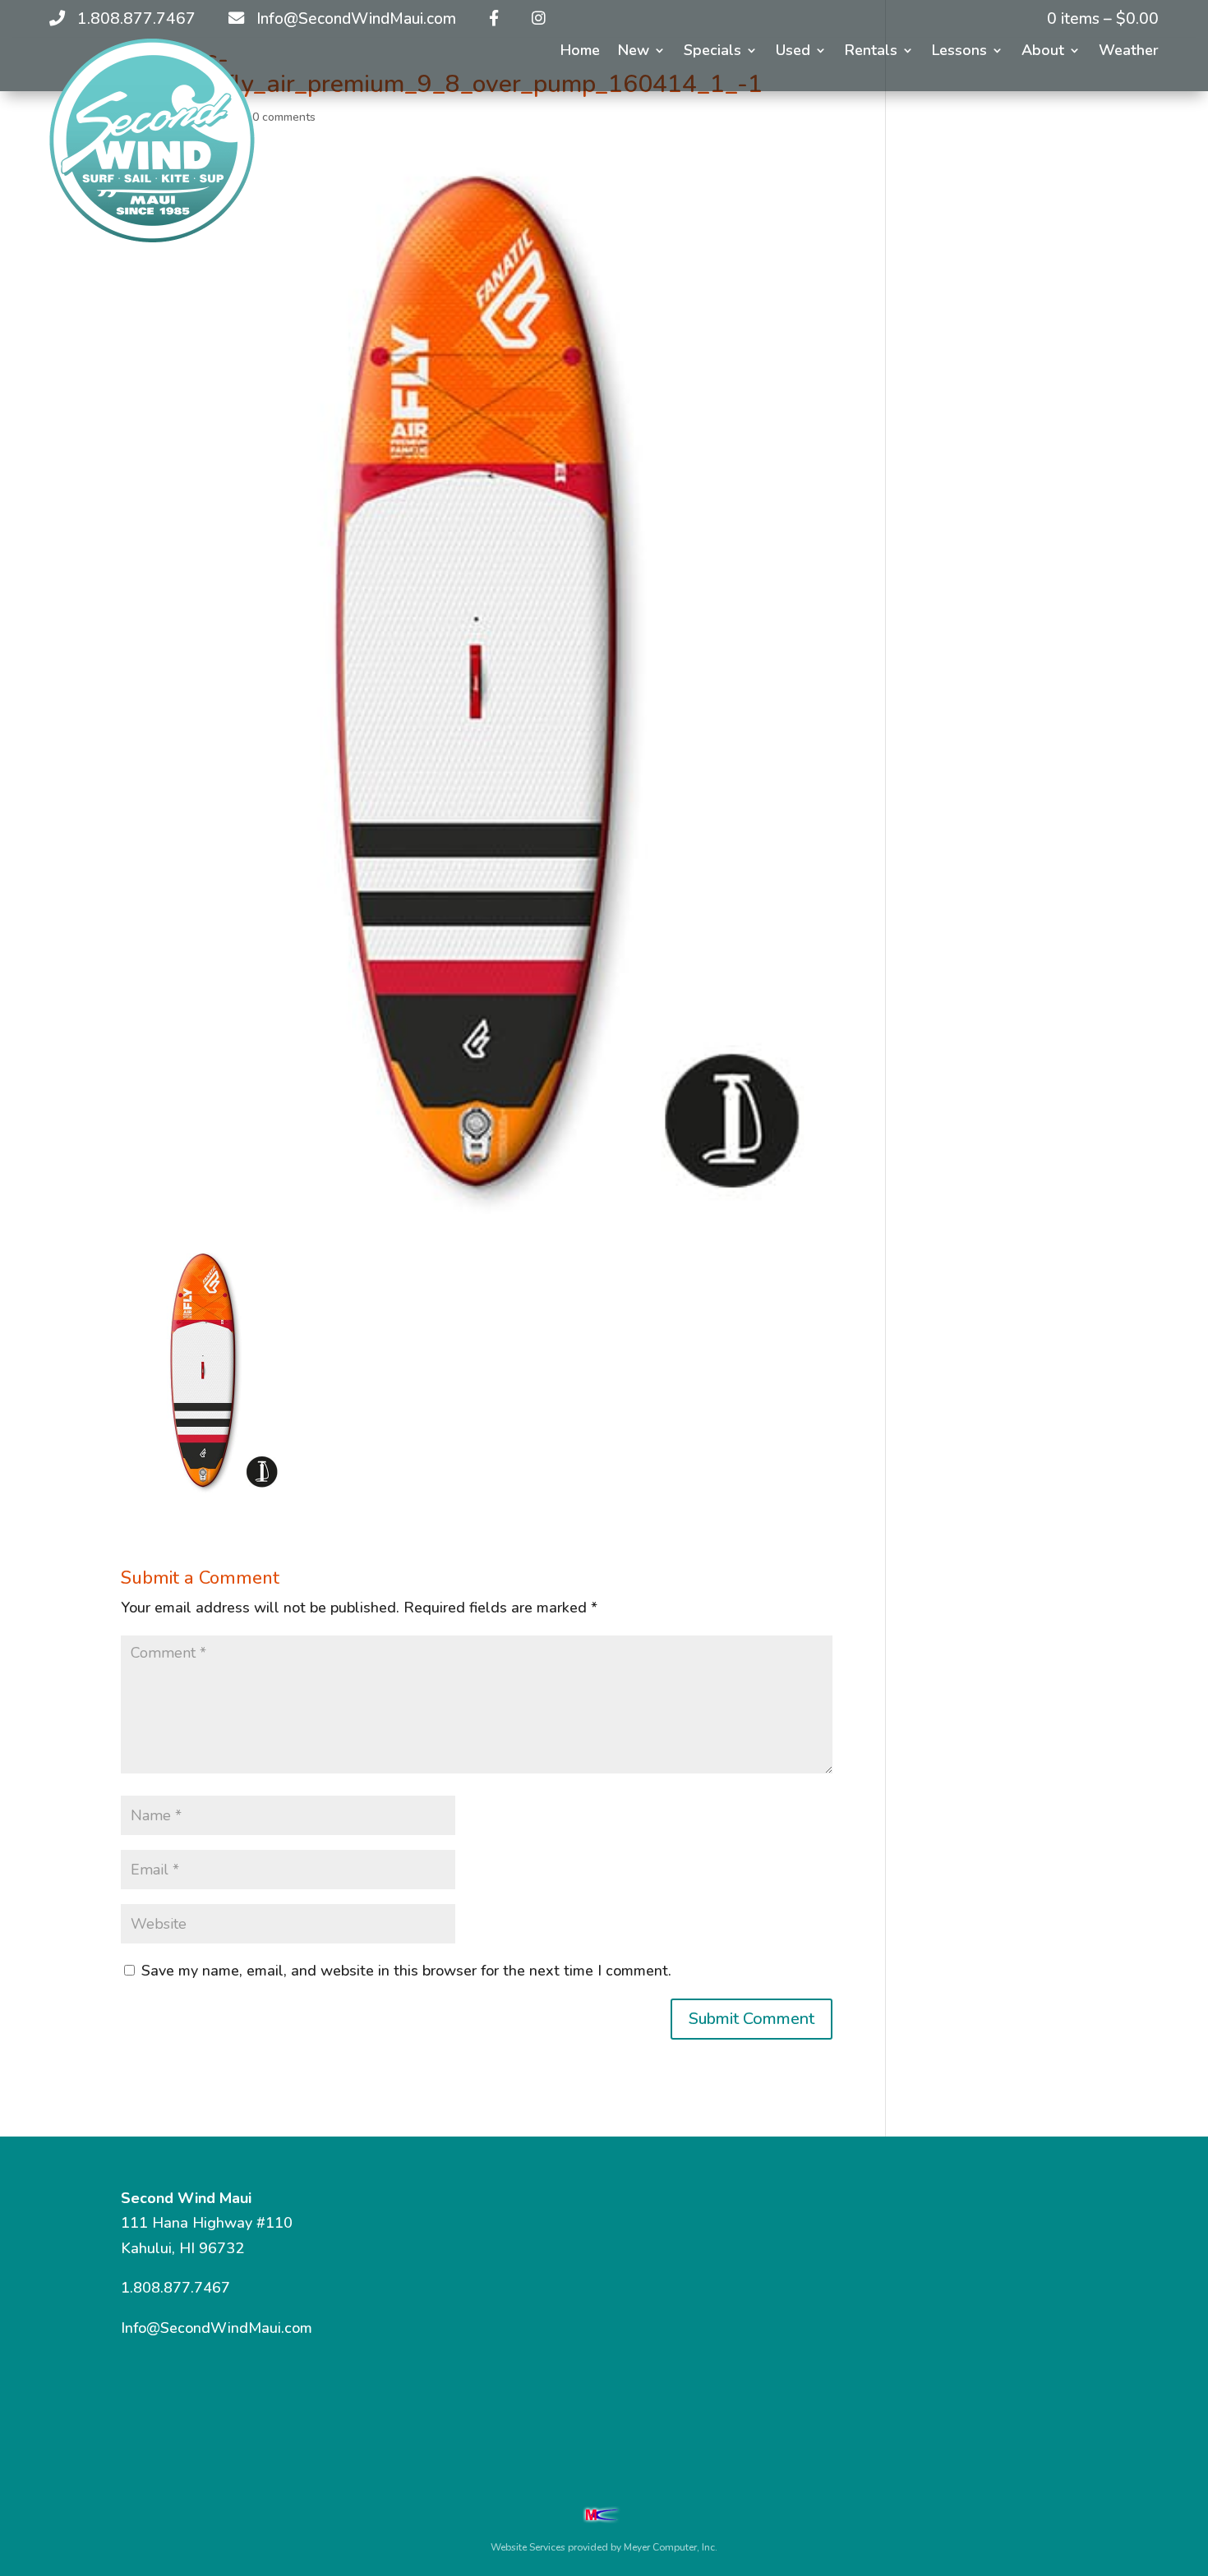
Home (580, 52)
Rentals (871, 52)
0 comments (284, 117)
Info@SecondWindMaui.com (217, 2328)
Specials (712, 52)
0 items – (1103, 19)
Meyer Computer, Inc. (671, 2547)
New (634, 52)
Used (793, 52)
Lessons (959, 52)
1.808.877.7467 (175, 2288)
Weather (1129, 52)
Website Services (528, 2547)
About (1043, 52)
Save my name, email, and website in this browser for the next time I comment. (406, 1971)
